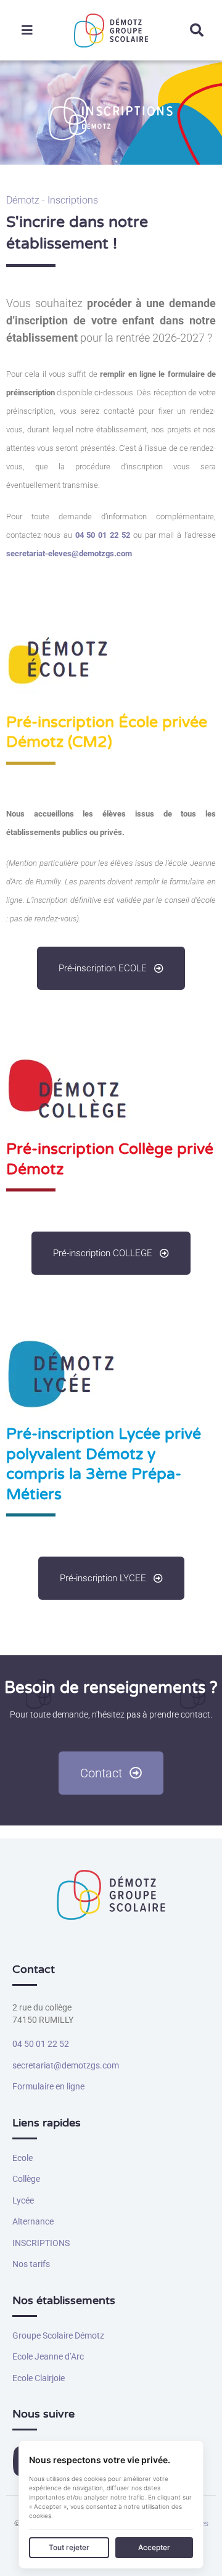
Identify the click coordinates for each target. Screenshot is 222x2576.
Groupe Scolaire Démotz (58, 2335)
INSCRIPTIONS (41, 2243)
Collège (26, 2179)
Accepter (154, 2547)
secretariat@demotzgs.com (66, 2065)
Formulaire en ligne (48, 2086)
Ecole (23, 2158)
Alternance (33, 2221)
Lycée (23, 2200)
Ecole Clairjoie (39, 2378)
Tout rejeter (69, 2547)
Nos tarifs (31, 2264)
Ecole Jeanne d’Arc (48, 2356)
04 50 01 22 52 (41, 2044)
